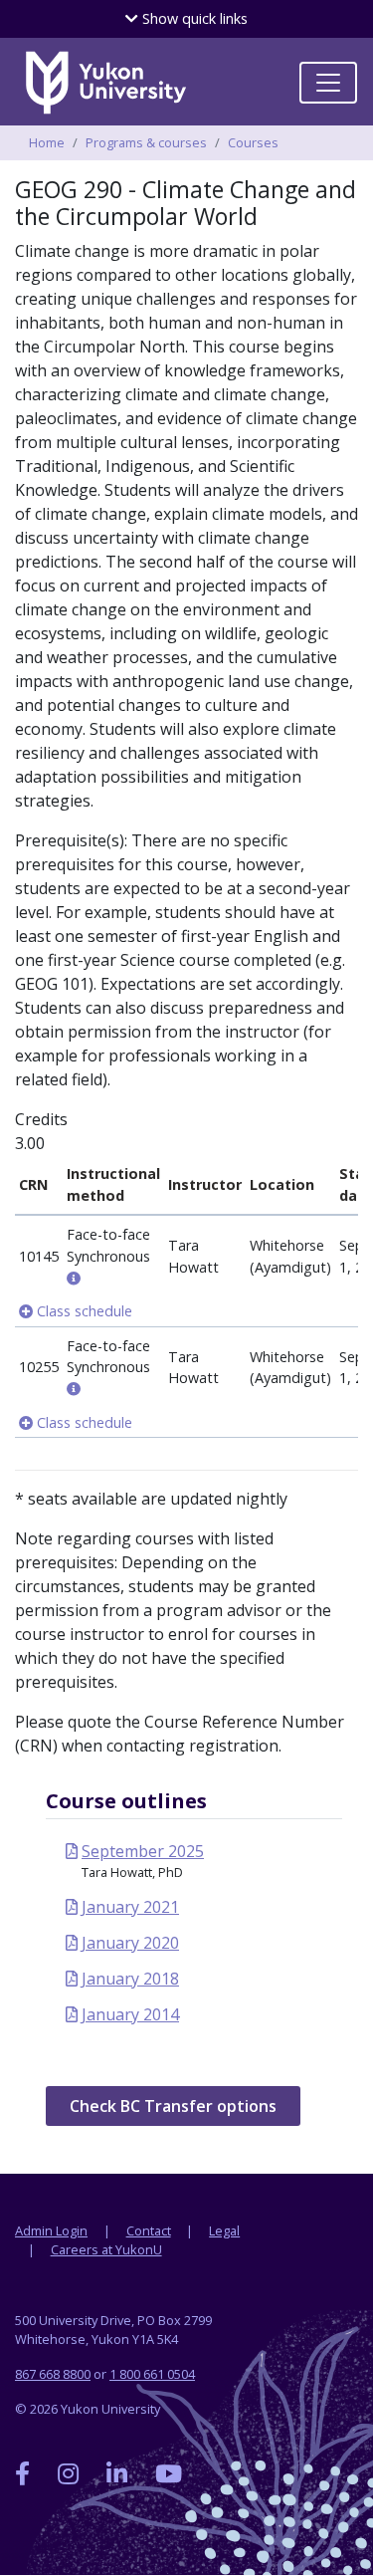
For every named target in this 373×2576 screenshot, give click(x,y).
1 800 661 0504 (152, 2374)
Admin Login (51, 2230)
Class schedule (83, 1311)
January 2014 (130, 2014)
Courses (253, 142)
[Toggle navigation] (328, 83)
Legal (224, 2230)
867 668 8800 (53, 2374)
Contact (149, 2230)
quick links (193, 18)
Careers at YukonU (106, 2249)
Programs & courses (146, 142)
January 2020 (130, 1943)
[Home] (105, 83)
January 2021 (130, 1907)
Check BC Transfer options (173, 2106)
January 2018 (130, 1979)
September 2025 (143, 1851)
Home (47, 142)
